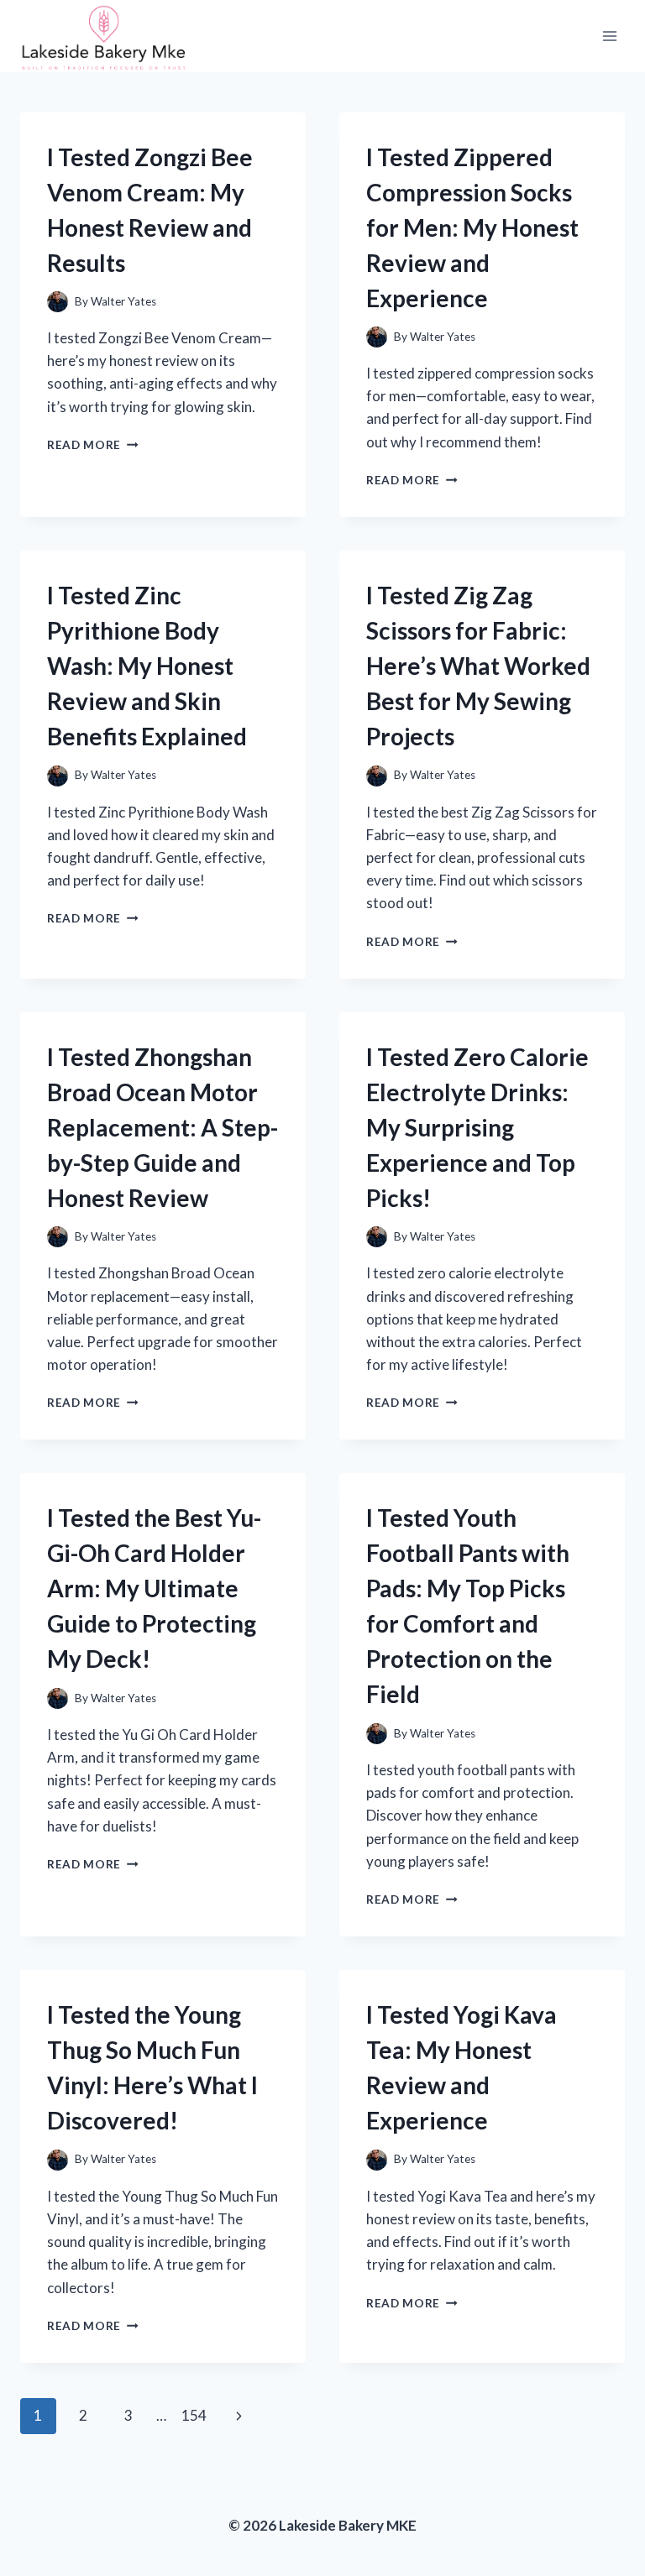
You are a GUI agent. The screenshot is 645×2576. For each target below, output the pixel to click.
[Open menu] (609, 36)
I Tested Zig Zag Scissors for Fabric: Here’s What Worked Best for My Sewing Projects (478, 666)
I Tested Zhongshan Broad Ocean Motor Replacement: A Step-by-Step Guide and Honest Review (163, 1127)
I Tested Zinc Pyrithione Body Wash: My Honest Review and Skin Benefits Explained (147, 666)
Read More (93, 445)
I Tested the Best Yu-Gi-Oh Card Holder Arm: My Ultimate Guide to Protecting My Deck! (154, 1588)
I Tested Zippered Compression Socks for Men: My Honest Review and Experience (472, 227)
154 (194, 2415)
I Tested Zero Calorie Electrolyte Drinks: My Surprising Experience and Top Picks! (477, 1127)
